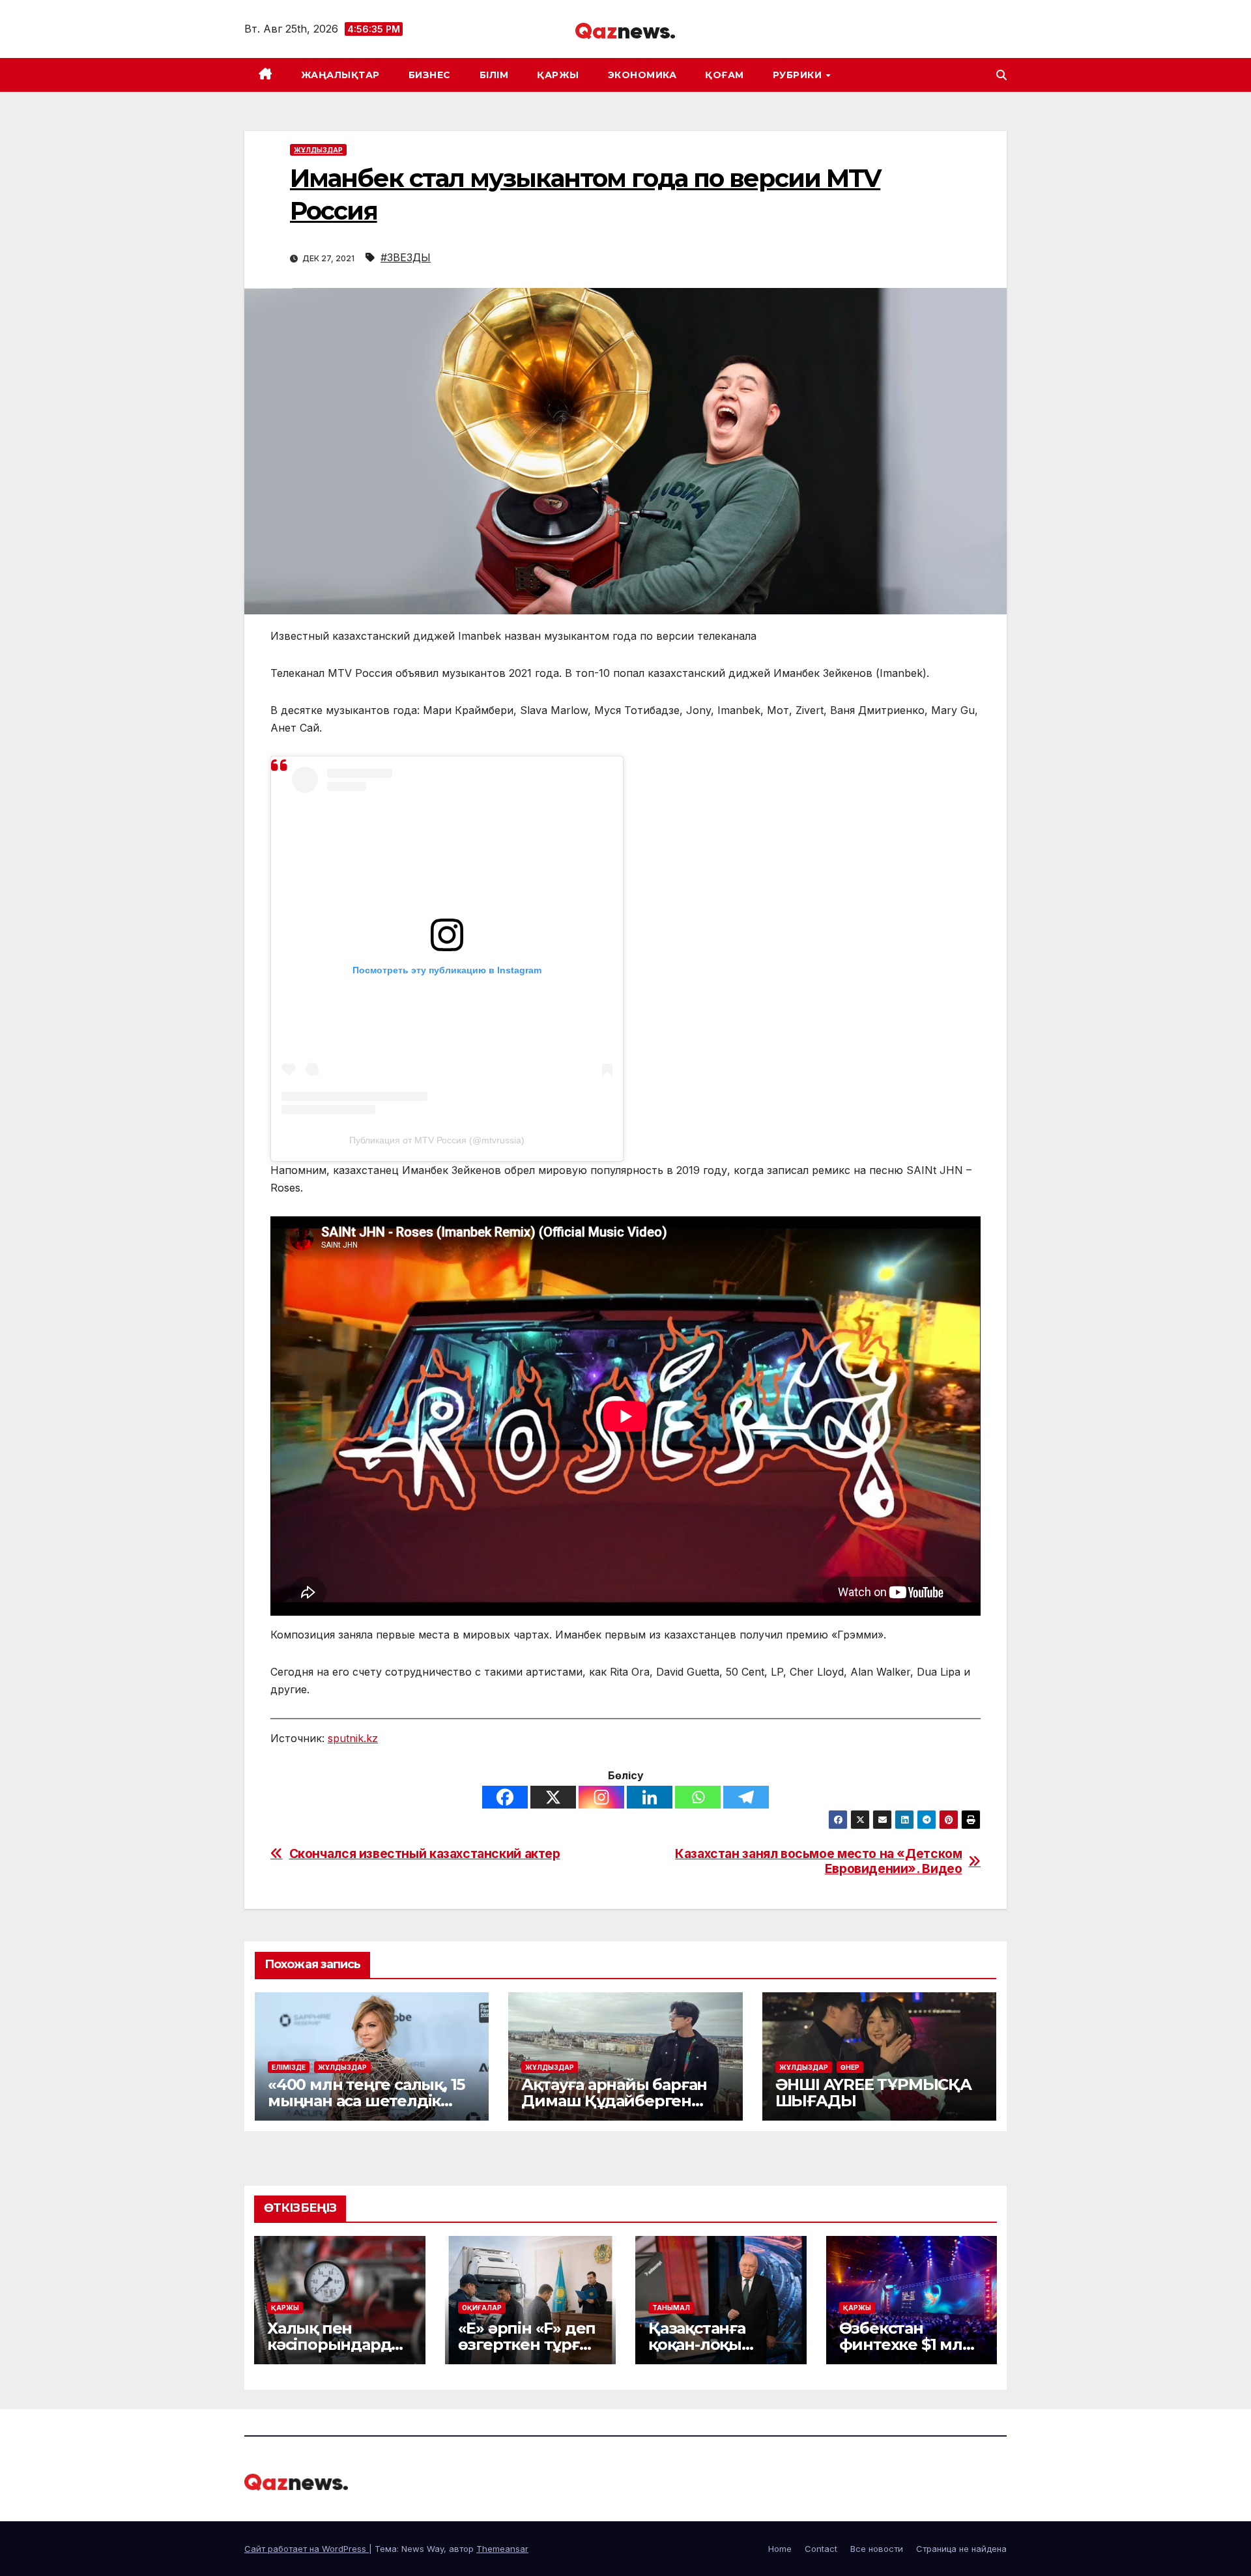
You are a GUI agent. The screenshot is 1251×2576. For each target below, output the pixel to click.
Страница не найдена (961, 2549)
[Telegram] (746, 1797)
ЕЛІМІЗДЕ (289, 2067)
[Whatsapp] (698, 1797)
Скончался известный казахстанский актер (425, 1854)
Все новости (877, 2549)
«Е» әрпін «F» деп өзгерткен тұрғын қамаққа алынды (530, 2344)
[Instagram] (601, 1797)
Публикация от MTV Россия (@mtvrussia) (437, 1140)
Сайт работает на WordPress (307, 2549)
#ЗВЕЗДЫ (406, 257)
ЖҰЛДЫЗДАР (318, 150)
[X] (553, 1797)
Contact (821, 2549)
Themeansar (502, 2549)
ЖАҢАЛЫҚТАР (340, 75)
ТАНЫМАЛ (671, 2308)
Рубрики (799, 75)
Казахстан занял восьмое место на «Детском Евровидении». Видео (818, 1861)
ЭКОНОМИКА (642, 75)
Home (780, 2549)
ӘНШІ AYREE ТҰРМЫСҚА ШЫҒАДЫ (873, 2093)
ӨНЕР (850, 2067)
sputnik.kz (353, 1738)
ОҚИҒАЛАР (482, 2308)
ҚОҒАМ (725, 75)
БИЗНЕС (430, 75)
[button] (1001, 75)
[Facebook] (505, 1797)
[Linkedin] (650, 1797)
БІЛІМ (494, 75)
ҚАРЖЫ (558, 75)
